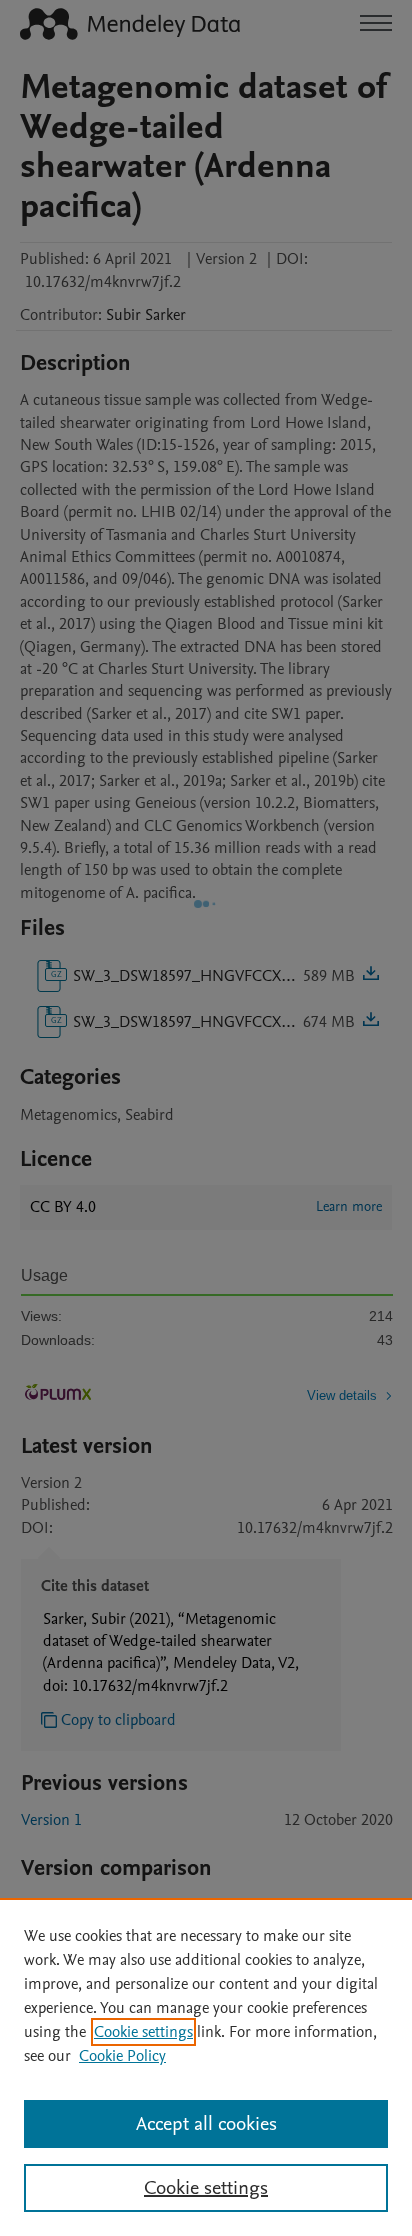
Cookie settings (143, 2032)
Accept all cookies (206, 2124)
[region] (206, 2067)
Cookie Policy (122, 2056)
